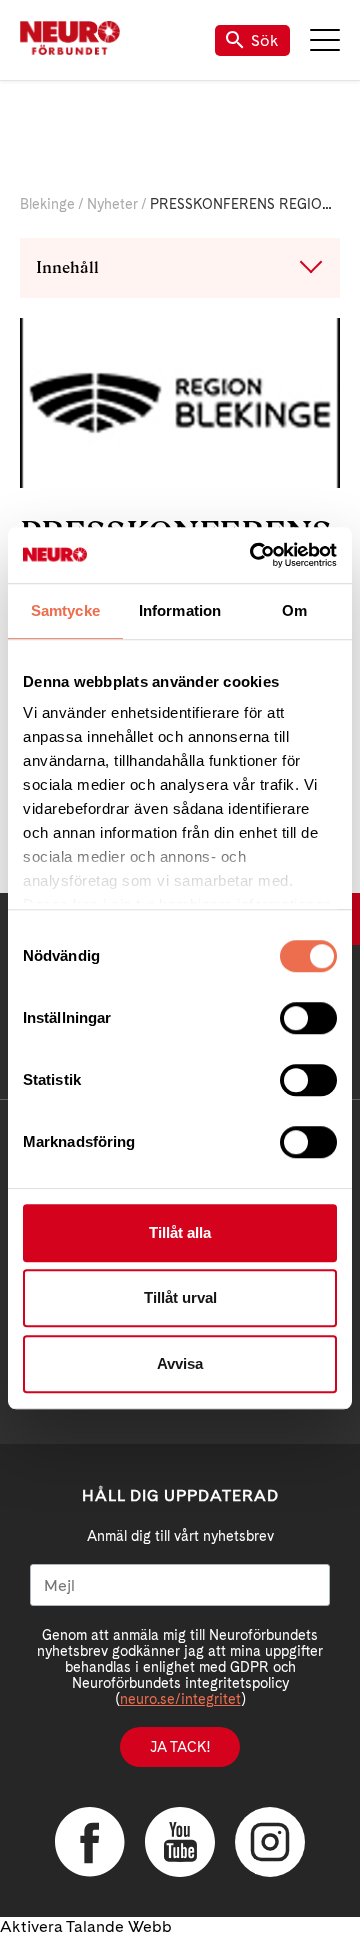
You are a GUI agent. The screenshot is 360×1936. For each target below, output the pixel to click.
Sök (265, 40)
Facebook (90, 1842)
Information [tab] (180, 610)
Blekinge (47, 204)
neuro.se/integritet (180, 1699)
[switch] (308, 1018)
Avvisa (180, 1363)
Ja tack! (180, 1747)
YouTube (180, 1842)
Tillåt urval (180, 1297)
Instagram (270, 1842)
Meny (325, 40)
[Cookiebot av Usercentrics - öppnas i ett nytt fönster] (254, 555)
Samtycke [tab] (65, 610)
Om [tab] (294, 610)
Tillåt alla (180, 1232)
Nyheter (112, 204)
